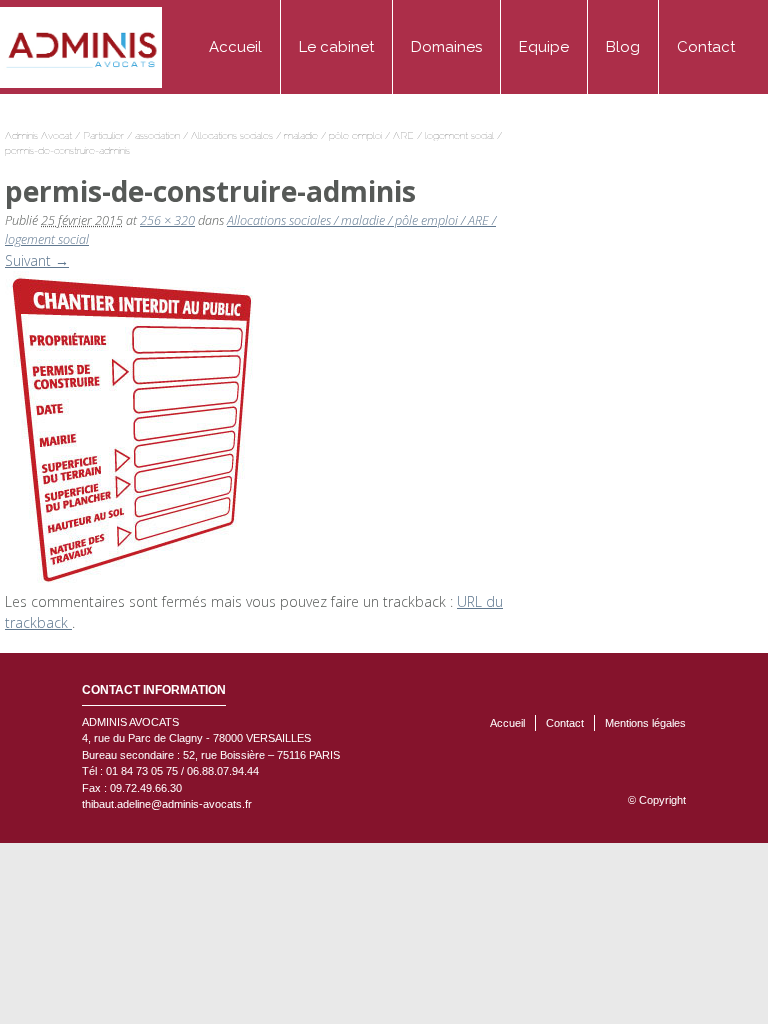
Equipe (544, 47)
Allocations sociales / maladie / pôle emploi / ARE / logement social (342, 135)
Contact (706, 47)
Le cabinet (336, 47)
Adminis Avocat (38, 135)
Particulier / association (131, 135)
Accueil (235, 47)
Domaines (446, 47)
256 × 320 (167, 220)
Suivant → (37, 260)
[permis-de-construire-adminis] (133, 429)
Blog (623, 47)
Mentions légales (645, 723)
